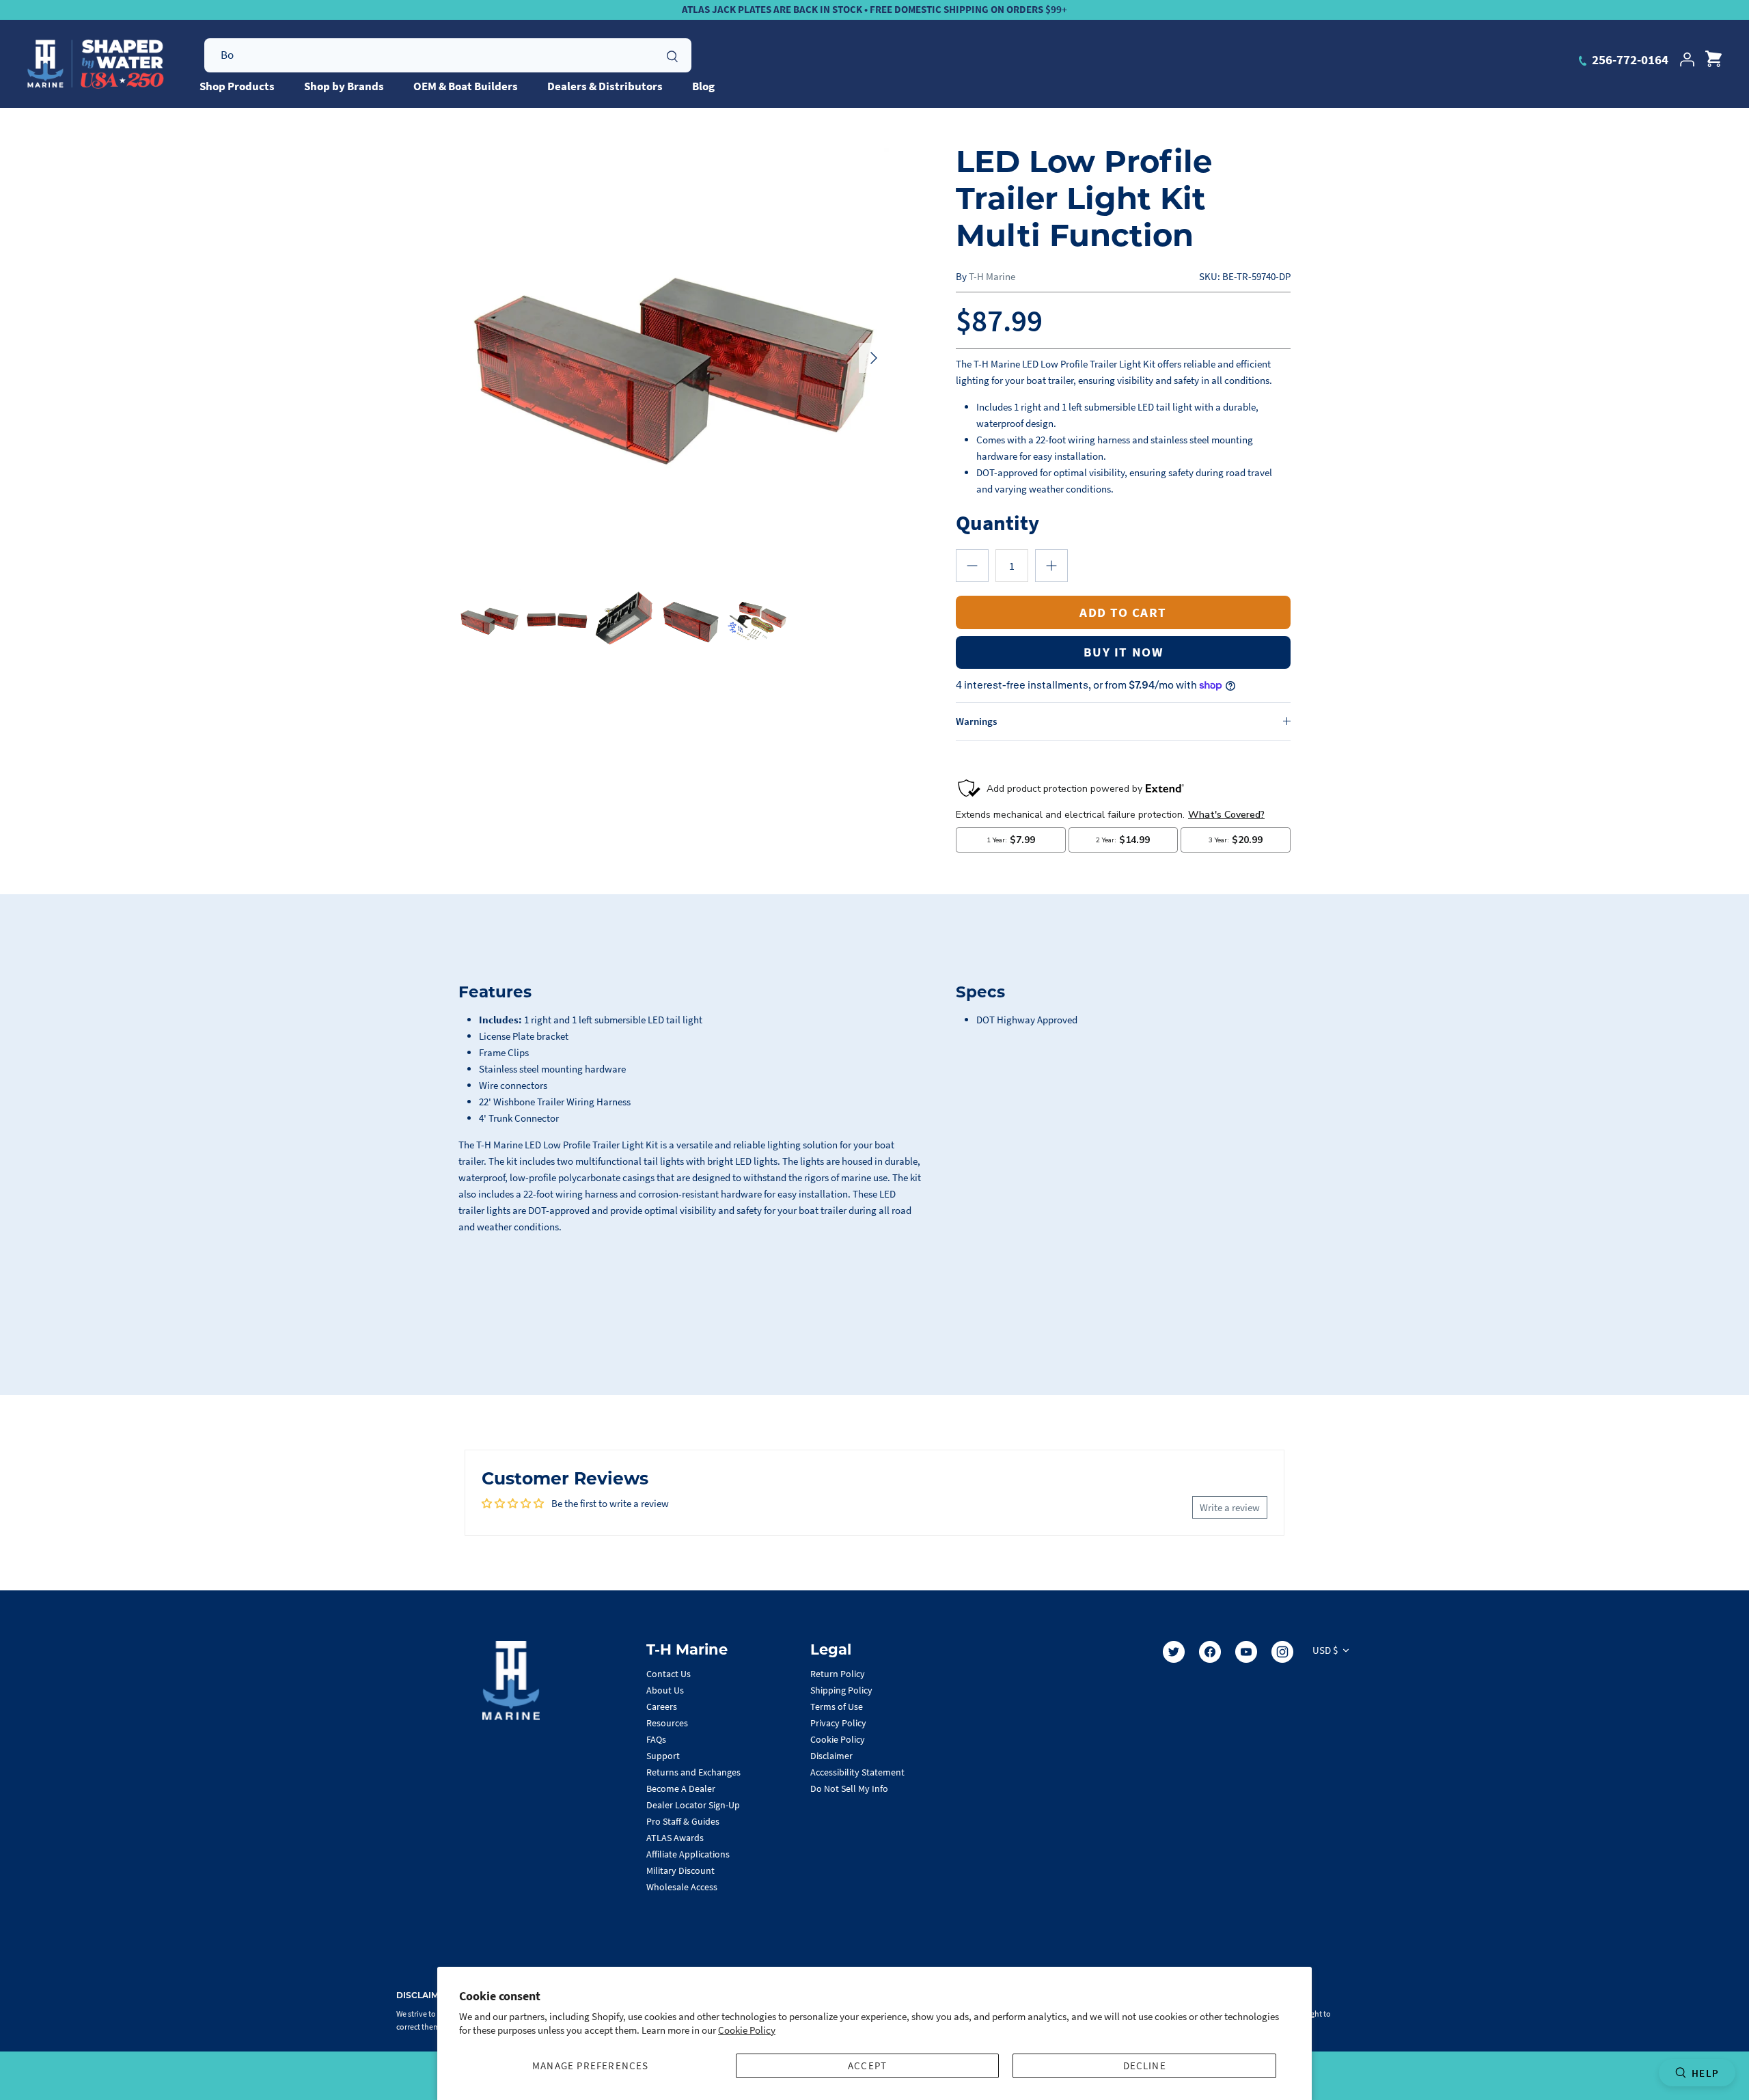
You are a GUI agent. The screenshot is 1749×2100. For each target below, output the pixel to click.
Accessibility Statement (857, 1772)
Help (1705, 2073)
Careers (662, 1707)
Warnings (976, 721)
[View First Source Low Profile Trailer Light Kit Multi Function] (490, 619)
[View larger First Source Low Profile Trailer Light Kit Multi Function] (674, 358)
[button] (972, 566)
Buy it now (1123, 652)
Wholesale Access (682, 1887)
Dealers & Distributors (605, 86)
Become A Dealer (681, 1788)
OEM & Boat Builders (466, 86)
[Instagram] (1282, 1652)
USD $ (1325, 1650)
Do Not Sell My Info (849, 1788)
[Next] (874, 358)
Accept (867, 2066)
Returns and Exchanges (693, 1772)
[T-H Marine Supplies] (96, 64)
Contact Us (669, 1674)
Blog (703, 86)
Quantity (997, 522)
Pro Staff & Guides (683, 1821)
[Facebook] (1210, 1652)
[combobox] (448, 55)
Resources (667, 1723)
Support (663, 1756)
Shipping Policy (841, 1690)
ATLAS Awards (675, 1838)
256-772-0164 (1629, 59)
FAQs (656, 1739)
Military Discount (680, 1870)
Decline (1145, 2066)
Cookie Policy (747, 2030)
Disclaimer (831, 1756)
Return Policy (838, 1674)
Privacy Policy (838, 1723)
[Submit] (672, 55)
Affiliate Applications (688, 1854)
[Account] (1687, 59)
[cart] (1713, 59)
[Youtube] (1246, 1652)
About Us (665, 1690)
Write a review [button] (1230, 1507)
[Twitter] (1174, 1652)
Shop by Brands (344, 86)
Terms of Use (837, 1707)
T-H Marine (992, 276)
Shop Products (237, 86)
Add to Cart (1123, 612)
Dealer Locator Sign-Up (693, 1805)
